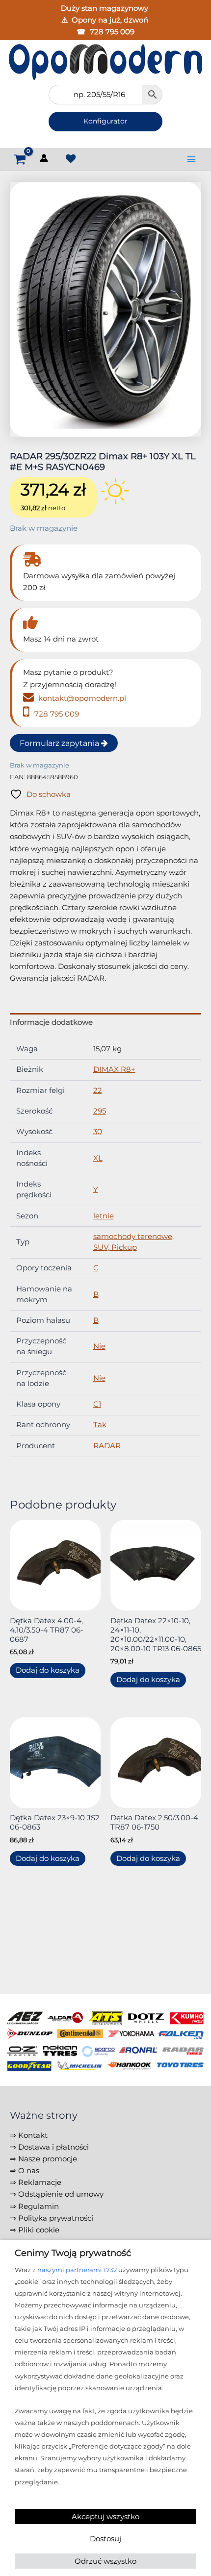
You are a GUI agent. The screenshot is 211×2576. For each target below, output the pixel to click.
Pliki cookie (39, 2230)
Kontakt (33, 2135)
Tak (100, 1425)
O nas (29, 2171)
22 (98, 1090)
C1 (97, 1404)
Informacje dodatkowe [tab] (51, 1022)
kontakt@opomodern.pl (81, 698)
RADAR (107, 1446)
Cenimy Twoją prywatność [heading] (73, 2253)
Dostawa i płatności (53, 2147)
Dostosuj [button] (105, 2539)
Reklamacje (40, 2182)
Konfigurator (105, 121)
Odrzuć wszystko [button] (105, 2561)
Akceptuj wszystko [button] (105, 2516)
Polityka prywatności (56, 2218)
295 (100, 1111)
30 (98, 1132)
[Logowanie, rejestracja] (45, 160)
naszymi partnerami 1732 (77, 2270)
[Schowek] (71, 159)
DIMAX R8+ (114, 1069)
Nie (99, 1346)
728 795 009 (112, 32)
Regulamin (39, 2206)
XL (98, 1158)
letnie (104, 1216)
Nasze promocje (48, 2159)
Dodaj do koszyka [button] (48, 1670)
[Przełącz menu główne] (191, 159)
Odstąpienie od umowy (61, 2194)
